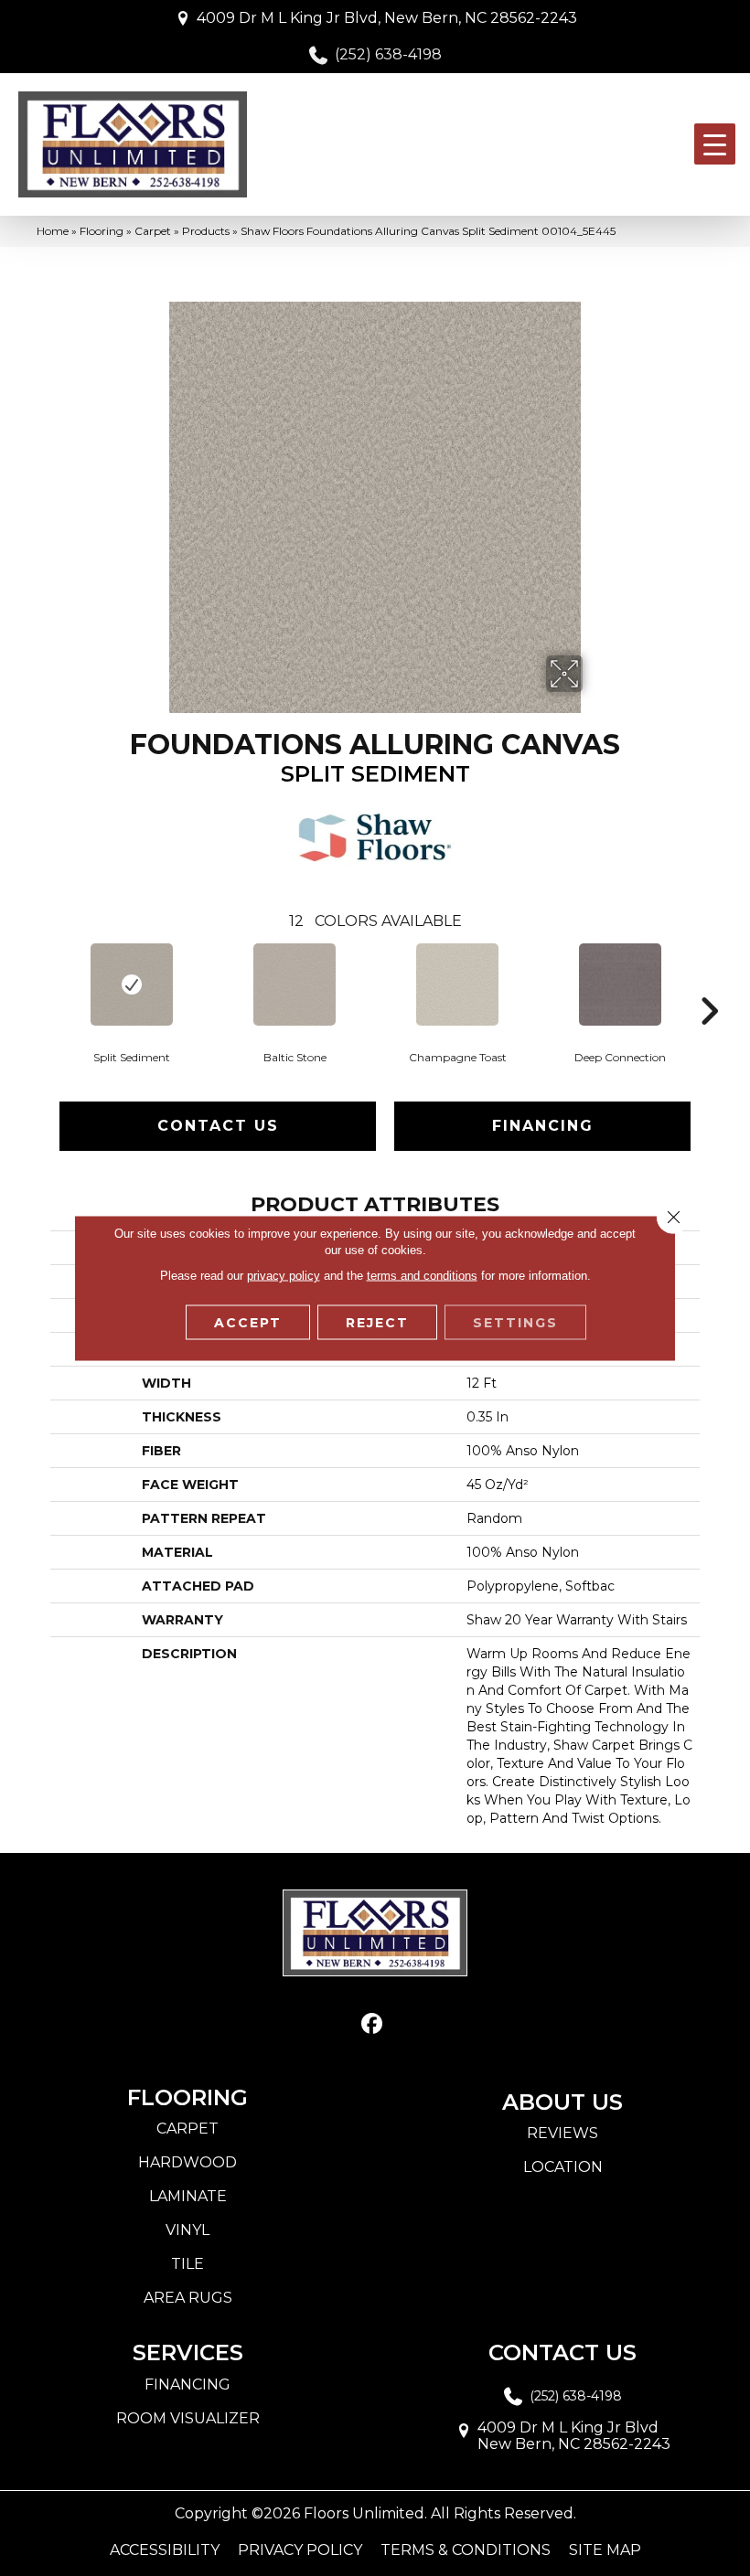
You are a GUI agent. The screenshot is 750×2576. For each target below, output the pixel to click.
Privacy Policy (300, 2550)
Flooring (102, 231)
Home (53, 231)
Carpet (153, 231)
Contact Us (218, 1126)
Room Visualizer (188, 2418)
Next (709, 984)
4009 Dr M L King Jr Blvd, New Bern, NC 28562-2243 (387, 18)
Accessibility (165, 2550)
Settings (515, 1323)
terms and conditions (422, 1276)
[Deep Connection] (620, 985)
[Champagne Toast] (457, 985)
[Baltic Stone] (295, 985)
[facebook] (373, 2024)
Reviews (562, 2133)
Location (563, 2167)
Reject (377, 1323)
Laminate (188, 2196)
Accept (248, 1323)
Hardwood (187, 2162)
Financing (543, 1126)
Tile (187, 2264)
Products (206, 231)
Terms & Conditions (466, 2550)
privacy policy (284, 1276)
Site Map (605, 2550)
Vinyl (187, 2230)
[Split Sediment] (132, 985)
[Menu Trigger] (715, 144)
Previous (41, 984)
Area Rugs (188, 2298)
